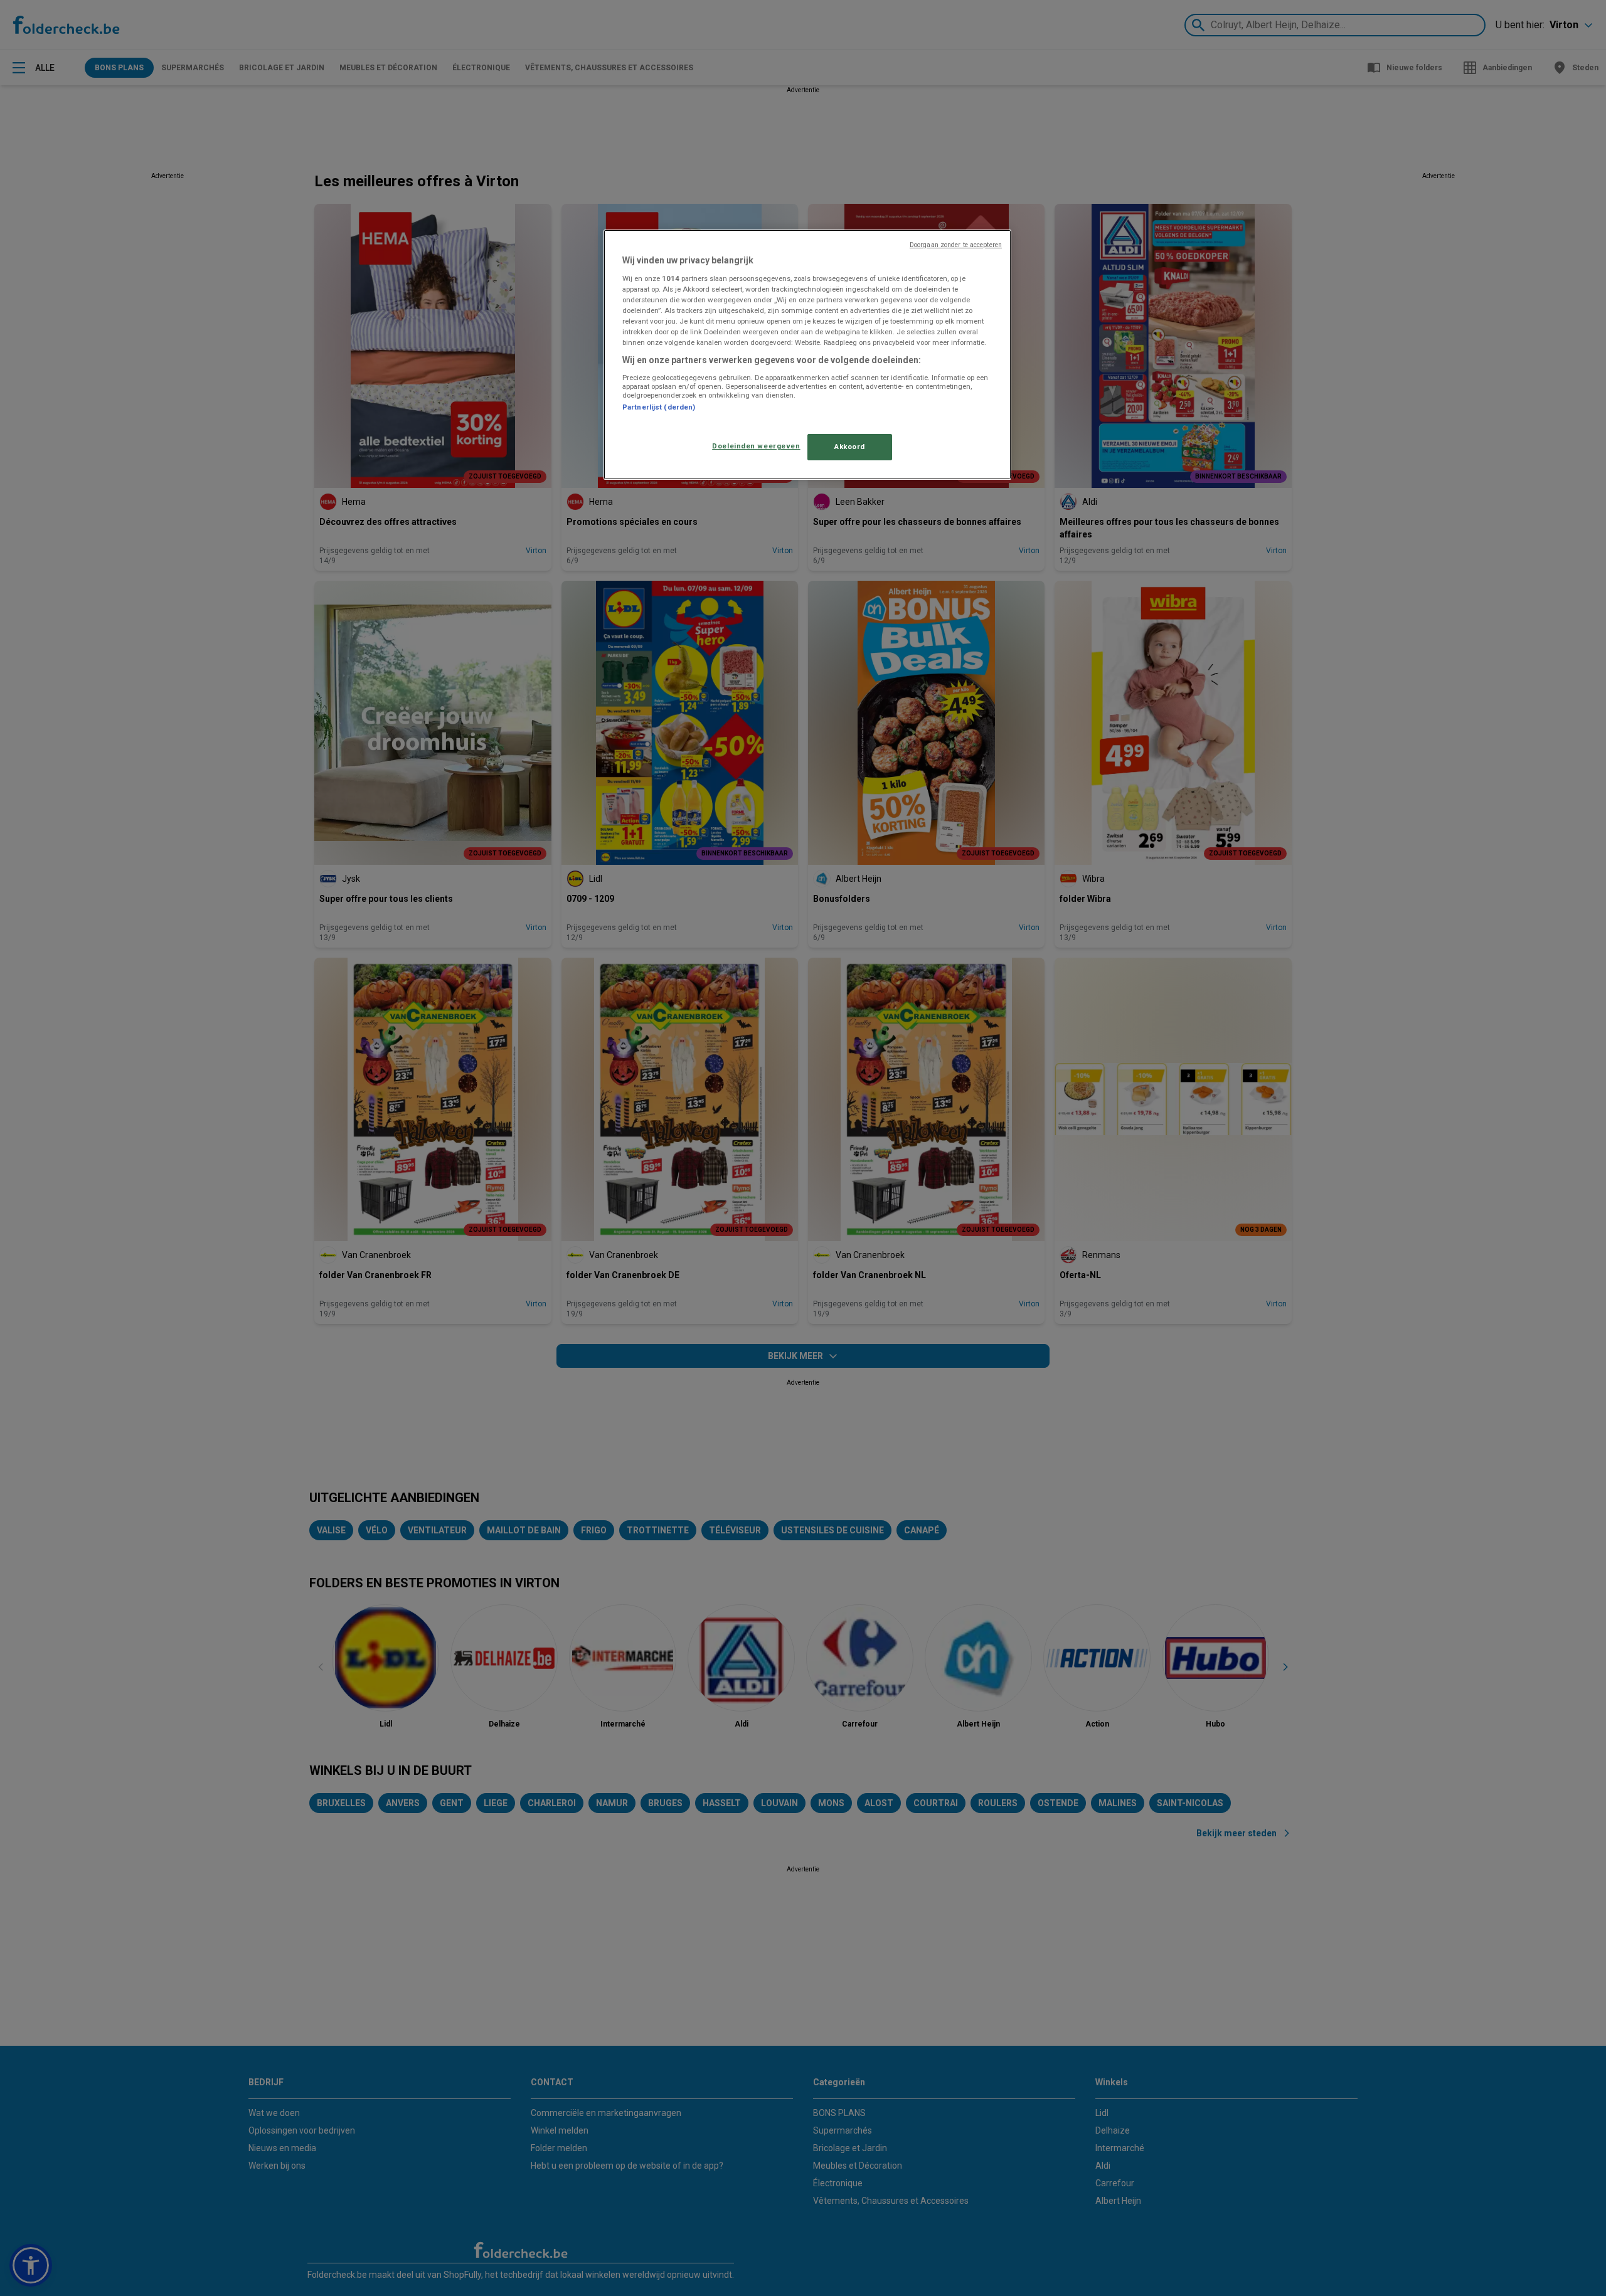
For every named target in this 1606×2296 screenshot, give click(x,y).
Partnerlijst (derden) (659, 407)
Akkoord (850, 447)
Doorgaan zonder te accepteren (956, 245)
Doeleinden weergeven (756, 446)
